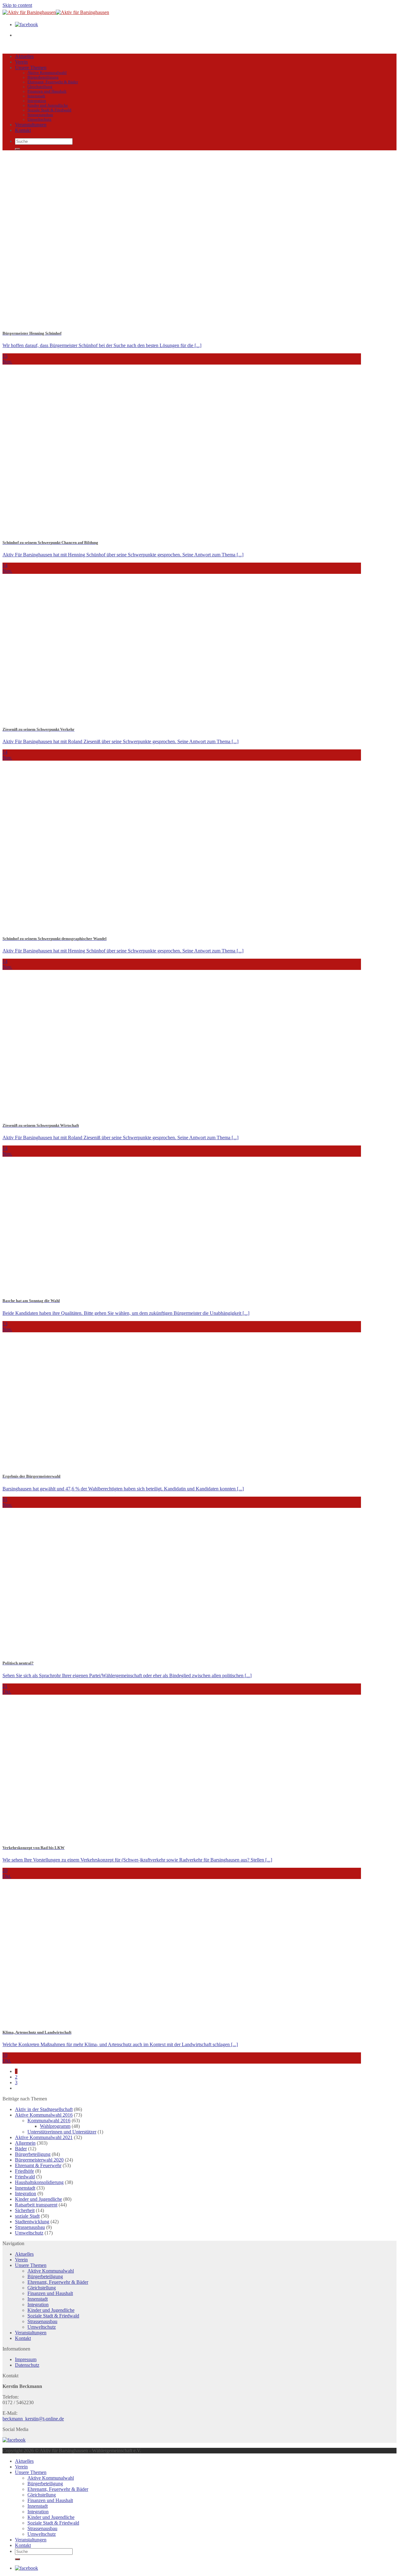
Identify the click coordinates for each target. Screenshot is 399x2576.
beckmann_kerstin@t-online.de (33, 2419)
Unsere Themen (31, 68)
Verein (21, 62)
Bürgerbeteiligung (43, 77)
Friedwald (25, 2177)
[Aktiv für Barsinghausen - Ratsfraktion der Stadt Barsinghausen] (56, 12)
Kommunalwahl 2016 (49, 2121)
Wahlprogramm (55, 2126)
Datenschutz (27, 2365)
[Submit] (17, 149)
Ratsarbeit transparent (36, 2205)
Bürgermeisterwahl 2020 (39, 2160)
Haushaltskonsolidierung (39, 2182)
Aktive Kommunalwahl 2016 (44, 2115)
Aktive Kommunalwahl (47, 73)
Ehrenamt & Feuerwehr (38, 2165)
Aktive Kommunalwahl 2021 (44, 2137)
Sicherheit (25, 2210)
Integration (37, 101)
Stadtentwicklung (32, 2222)
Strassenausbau (40, 115)
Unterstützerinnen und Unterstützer (62, 2132)
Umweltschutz (39, 119)
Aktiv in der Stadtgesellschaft (44, 2109)
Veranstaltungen (31, 125)
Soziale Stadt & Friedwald (49, 110)
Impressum (26, 2359)
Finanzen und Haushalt (47, 91)
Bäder (21, 2149)
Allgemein (25, 2143)
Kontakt (23, 130)
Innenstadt (36, 96)
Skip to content (17, 5)
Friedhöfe (24, 2171)
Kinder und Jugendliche (48, 105)
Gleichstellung (40, 87)
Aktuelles (24, 56)
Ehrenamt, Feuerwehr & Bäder (53, 82)
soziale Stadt (27, 2216)
